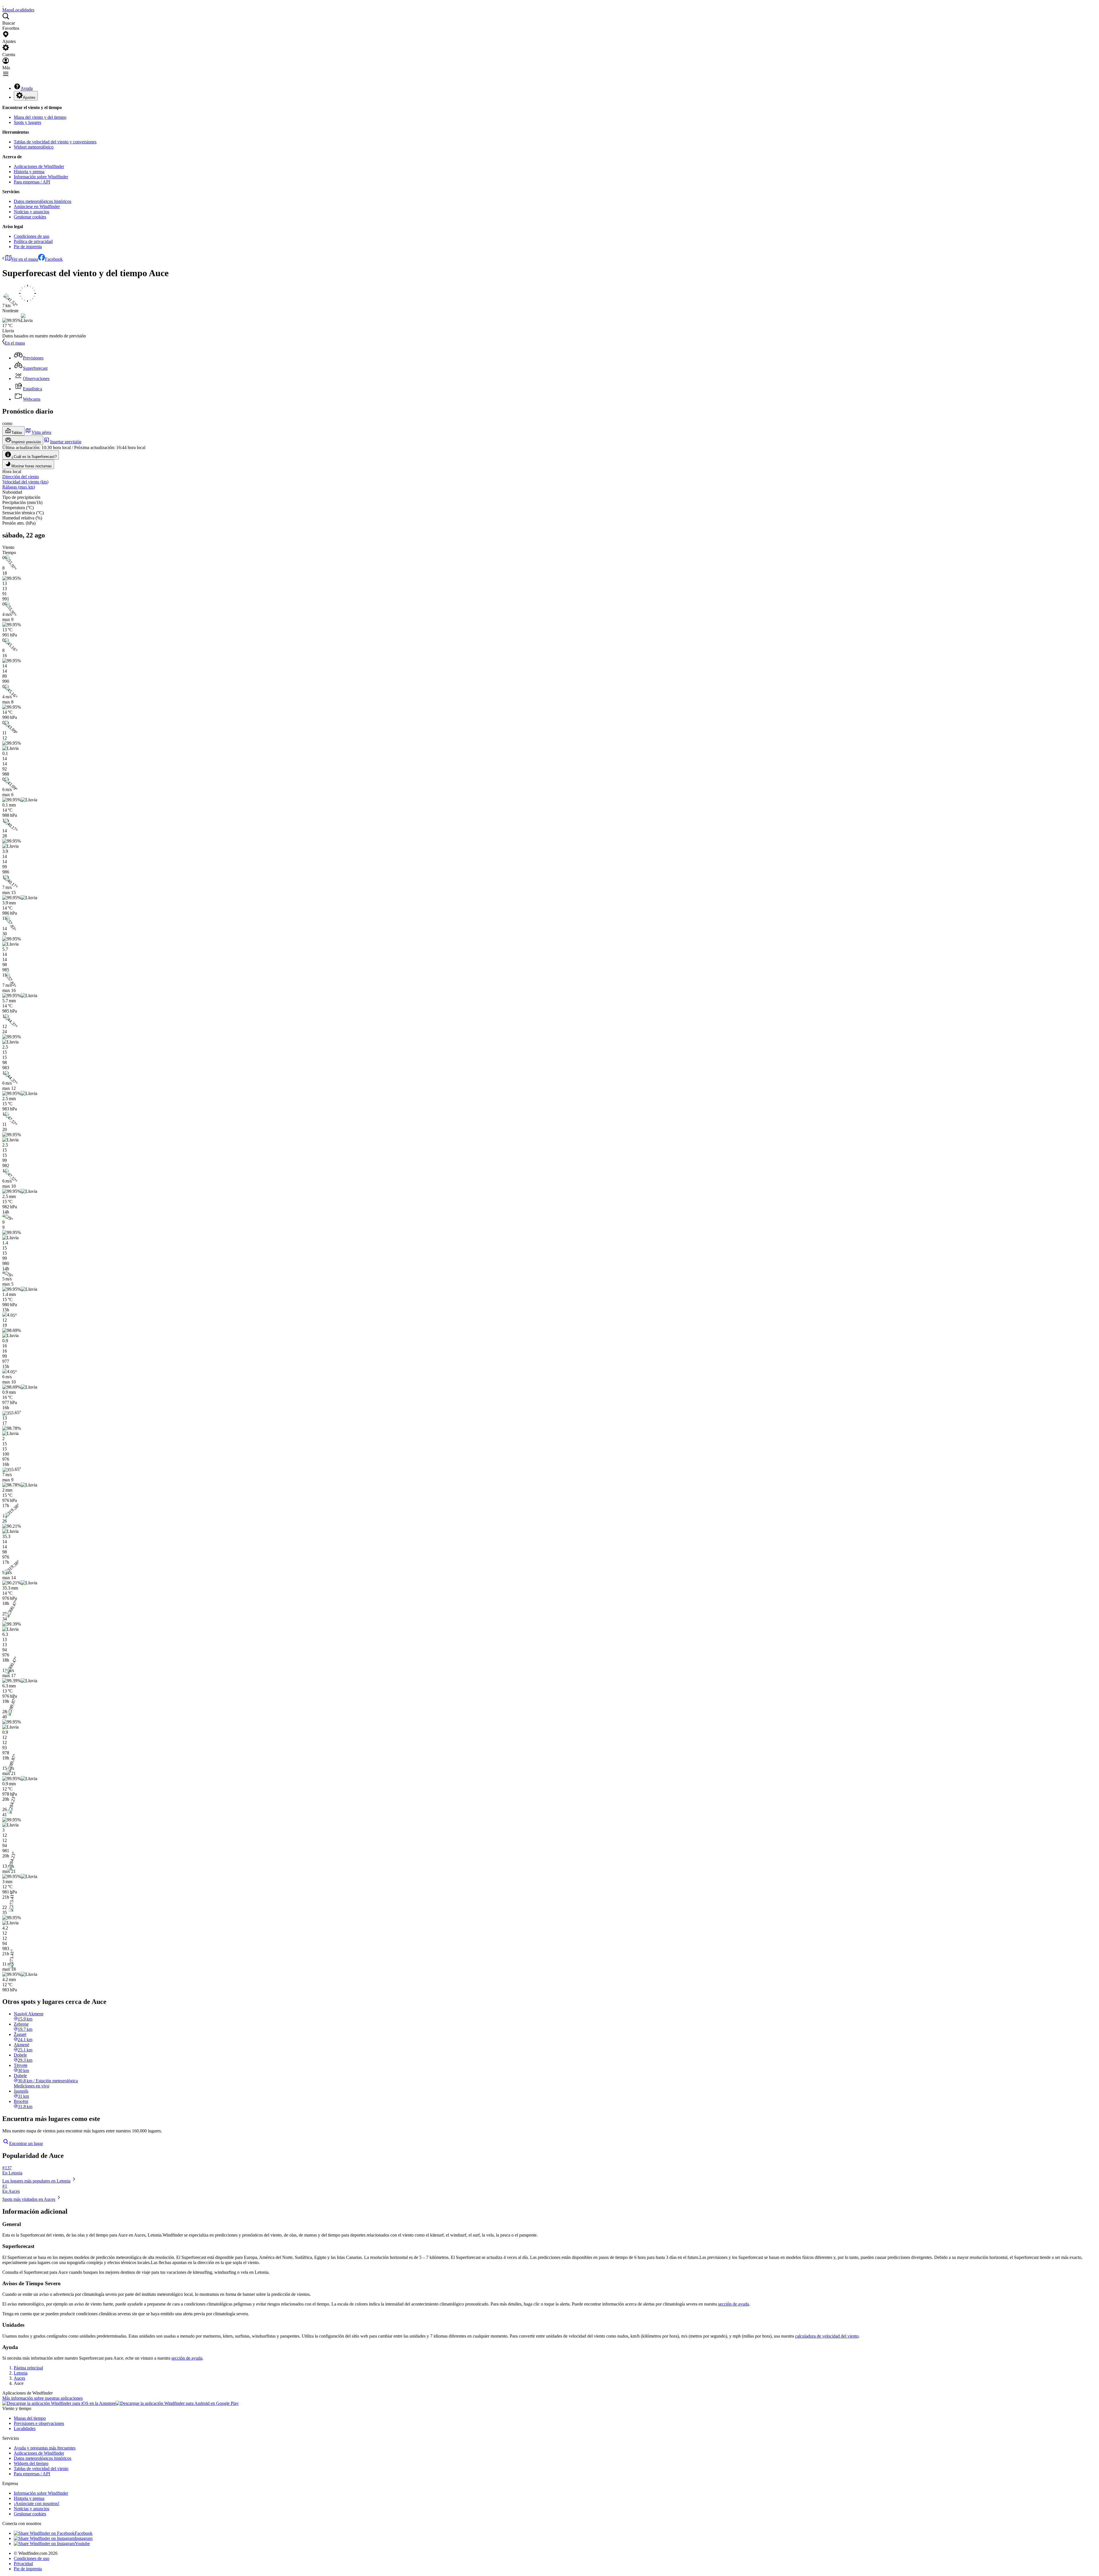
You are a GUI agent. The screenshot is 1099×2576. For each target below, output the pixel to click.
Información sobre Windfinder (41, 177)
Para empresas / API (32, 182)
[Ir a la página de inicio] (3, 5)
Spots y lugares (27, 122)
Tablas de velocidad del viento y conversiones (55, 142)
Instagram (84, 2538)
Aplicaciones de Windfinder (39, 166)
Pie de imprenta (28, 247)
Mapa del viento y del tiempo (40, 117)
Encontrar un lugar (26, 2143)
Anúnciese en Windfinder (37, 206)
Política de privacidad (33, 241)
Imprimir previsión (26, 442)
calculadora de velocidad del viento (827, 2336)
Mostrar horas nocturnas (32, 466)
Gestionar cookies (30, 217)
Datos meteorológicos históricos (43, 201)
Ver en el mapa (25, 259)
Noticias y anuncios (31, 212)
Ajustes (29, 97)
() (25, 482)
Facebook (54, 259)
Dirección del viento (21, 477)
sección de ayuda (734, 2304)
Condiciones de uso (31, 236)
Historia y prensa (29, 172)
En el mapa (15, 343)
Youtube (82, 2544)
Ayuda (27, 88)
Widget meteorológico (34, 147)
